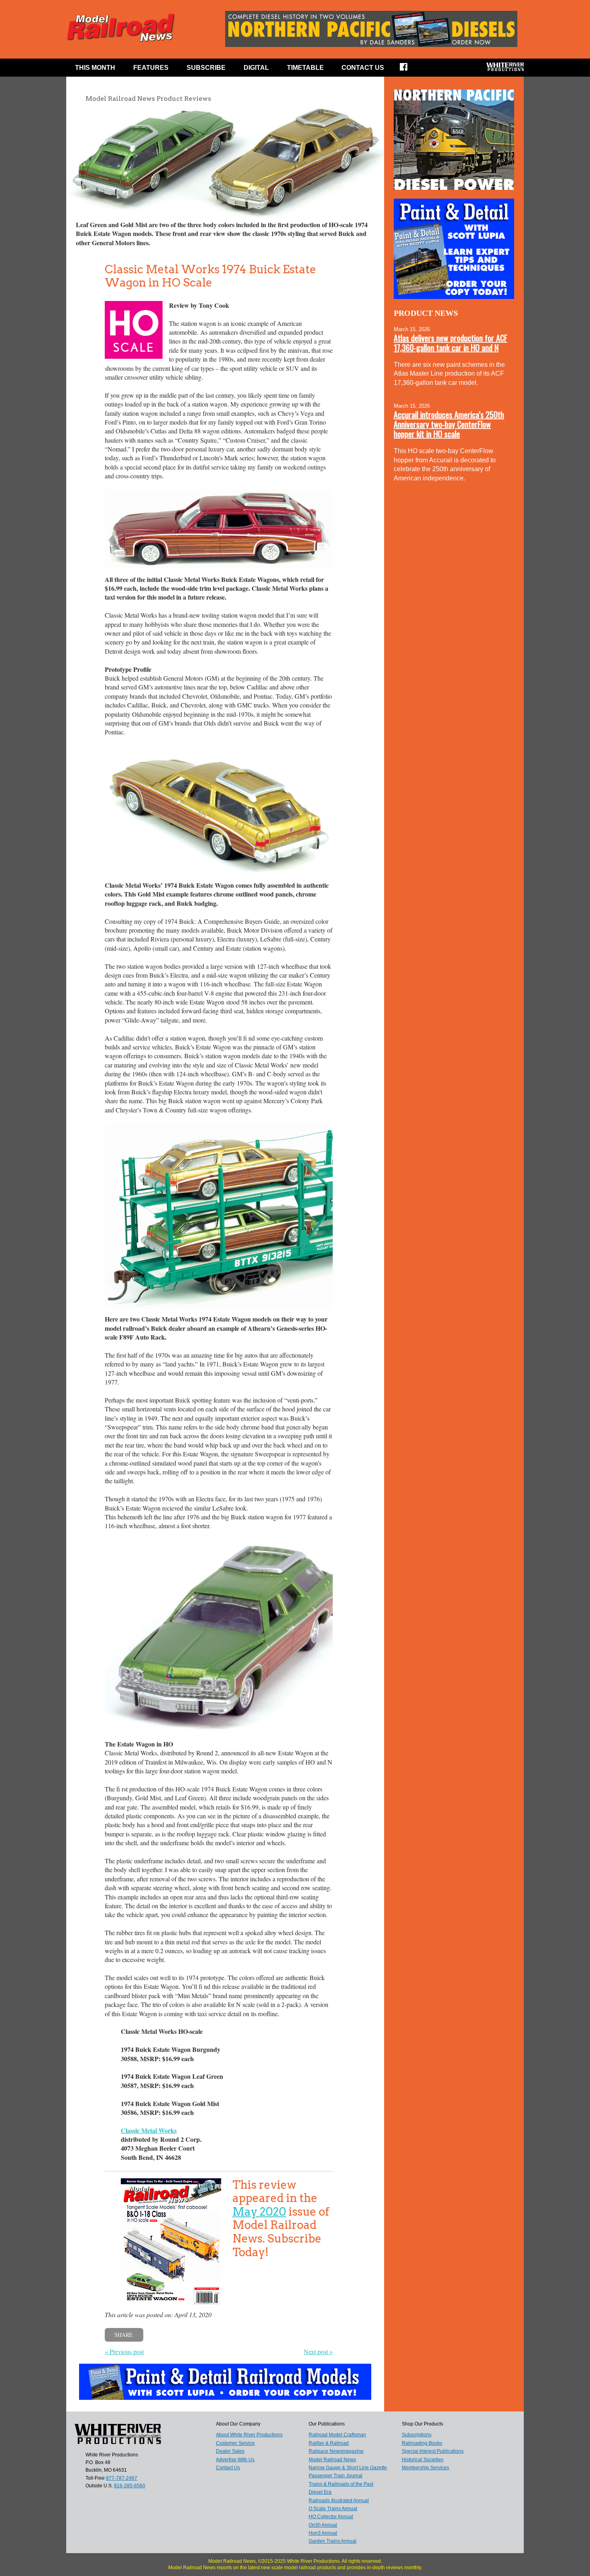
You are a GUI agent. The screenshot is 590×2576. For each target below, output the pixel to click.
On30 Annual (323, 2525)
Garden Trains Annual (333, 2541)
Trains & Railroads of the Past (341, 2484)
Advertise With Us (235, 2460)
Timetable (305, 68)
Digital (256, 68)
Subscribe (206, 68)
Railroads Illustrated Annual (339, 2501)
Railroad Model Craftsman (337, 2435)
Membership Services (425, 2468)
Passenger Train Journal (336, 2476)
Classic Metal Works (149, 2130)
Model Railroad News (332, 2460)
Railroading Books (422, 2443)
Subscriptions (417, 2435)
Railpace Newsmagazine (336, 2451)
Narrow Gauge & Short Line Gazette (348, 2468)
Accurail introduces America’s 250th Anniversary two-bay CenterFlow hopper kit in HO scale (449, 424)
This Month (95, 68)
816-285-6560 (130, 2486)
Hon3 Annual (323, 2533)
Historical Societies (423, 2460)
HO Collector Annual (331, 2517)
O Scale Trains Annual (333, 2509)
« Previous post (124, 2351)
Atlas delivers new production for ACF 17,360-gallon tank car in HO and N (451, 343)
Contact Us (363, 68)
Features (151, 68)
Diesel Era (320, 2492)
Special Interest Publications (433, 2451)
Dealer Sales (230, 2451)
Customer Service (235, 2443)
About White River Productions (249, 2435)
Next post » (318, 2351)
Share (124, 2335)
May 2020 (259, 2212)
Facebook (409, 69)
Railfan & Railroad (329, 2443)
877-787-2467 (122, 2478)
